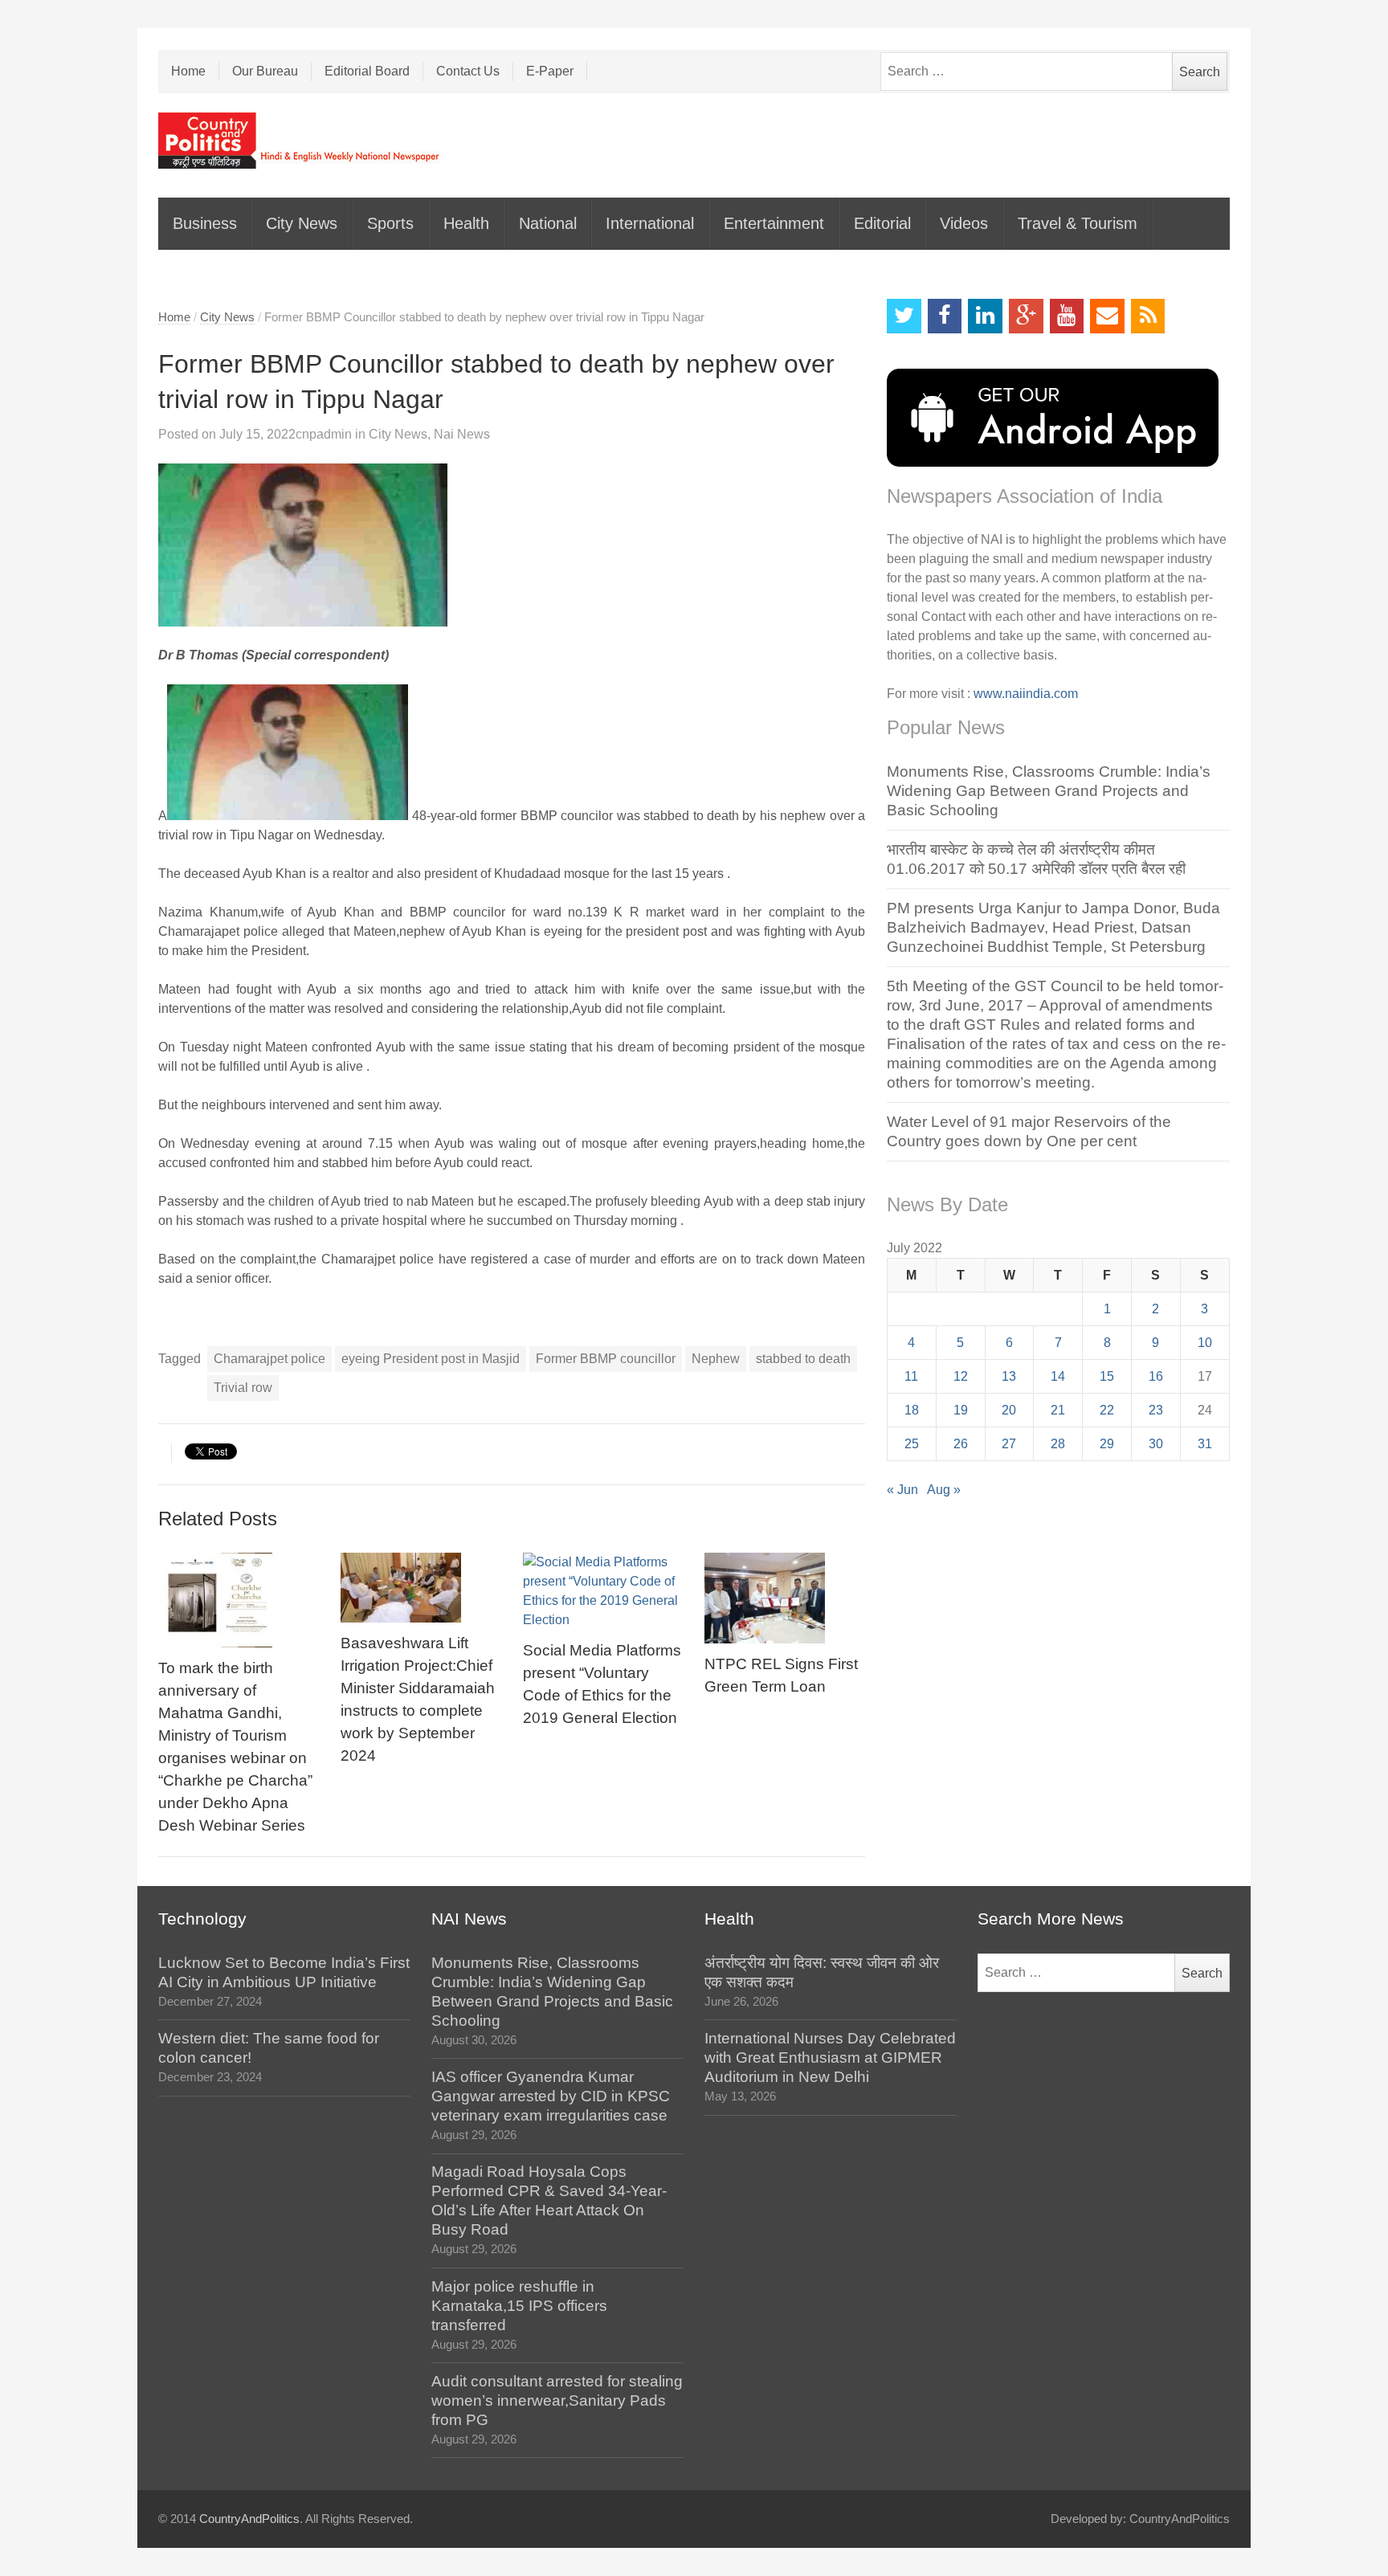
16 (1156, 1376)
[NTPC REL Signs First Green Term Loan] (785, 1598)
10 (1205, 1343)
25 (912, 1444)
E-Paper (550, 71)
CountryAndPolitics (249, 2519)
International (650, 223)
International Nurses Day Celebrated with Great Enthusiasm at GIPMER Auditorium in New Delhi (830, 2058)
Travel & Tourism (1078, 223)
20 (1009, 1410)
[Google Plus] (1026, 316)
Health (466, 223)
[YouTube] (1067, 316)
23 (1156, 1410)
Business (205, 223)
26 (961, 1444)
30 (1156, 1444)
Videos (964, 223)
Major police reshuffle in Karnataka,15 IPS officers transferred (519, 2306)
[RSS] (1148, 316)
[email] (1107, 316)
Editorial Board (367, 71)
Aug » (944, 1490)
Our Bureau (265, 71)
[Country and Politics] (300, 141)
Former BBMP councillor (606, 1359)
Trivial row (243, 1388)
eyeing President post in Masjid (431, 1359)
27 (1009, 1444)
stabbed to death (803, 1359)
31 (1205, 1444)
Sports (390, 223)
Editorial (882, 223)
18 (912, 1410)
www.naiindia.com (1026, 694)
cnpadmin (324, 434)
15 (1107, 1376)
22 (1107, 1410)
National (548, 223)
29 (1107, 1444)
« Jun (902, 1490)
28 (1058, 1444)
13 (1009, 1376)
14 (1058, 1376)
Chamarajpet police (269, 1359)
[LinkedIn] (985, 316)
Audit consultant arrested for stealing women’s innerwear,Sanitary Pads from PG (557, 2400)
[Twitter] (904, 316)
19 (961, 1410)
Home (188, 71)
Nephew (716, 1359)
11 (911, 1376)
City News (302, 223)
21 (1058, 1410)
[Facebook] (945, 316)
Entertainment (774, 223)
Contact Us (468, 71)
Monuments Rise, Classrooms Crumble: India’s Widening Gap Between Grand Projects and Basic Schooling (1049, 791)
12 (961, 1376)
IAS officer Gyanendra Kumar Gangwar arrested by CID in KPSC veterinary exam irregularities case (551, 2096)
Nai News (462, 434)
